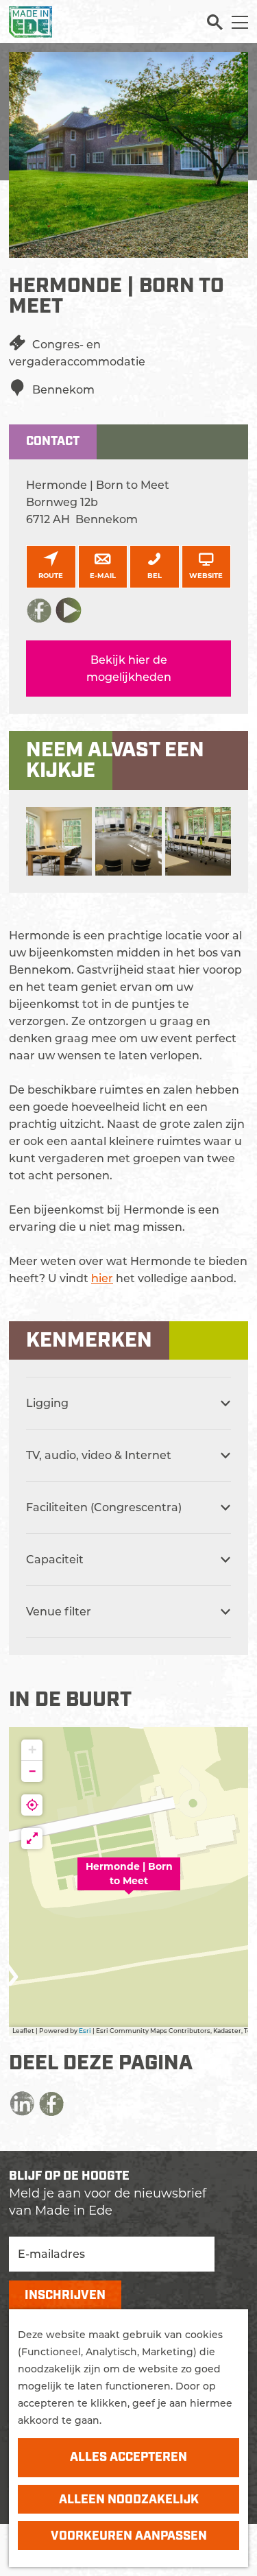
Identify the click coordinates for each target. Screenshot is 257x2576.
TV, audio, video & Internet (99, 1455)
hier (102, 1278)
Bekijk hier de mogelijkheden (129, 669)
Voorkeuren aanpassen (129, 2536)
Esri (85, 2031)
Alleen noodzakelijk (129, 2500)
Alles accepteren (128, 2457)
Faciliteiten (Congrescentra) (104, 1507)
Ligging (47, 1403)
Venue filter (59, 1612)
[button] (129, 1881)
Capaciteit (55, 1560)
